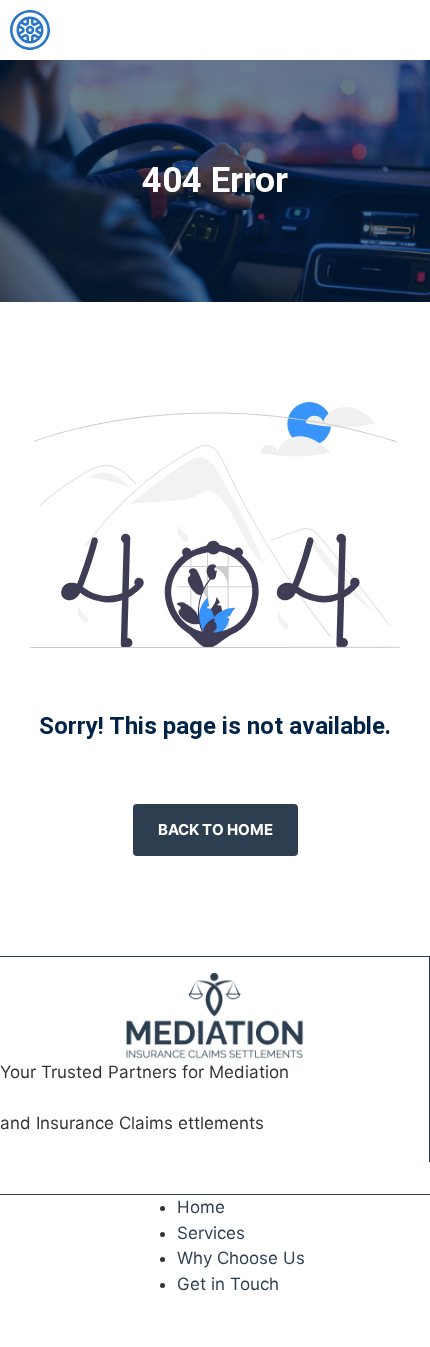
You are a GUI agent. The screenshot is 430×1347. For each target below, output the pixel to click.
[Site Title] (30, 30)
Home (201, 1207)
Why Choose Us (241, 1258)
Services (211, 1233)
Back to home (215, 829)
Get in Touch (228, 1284)
